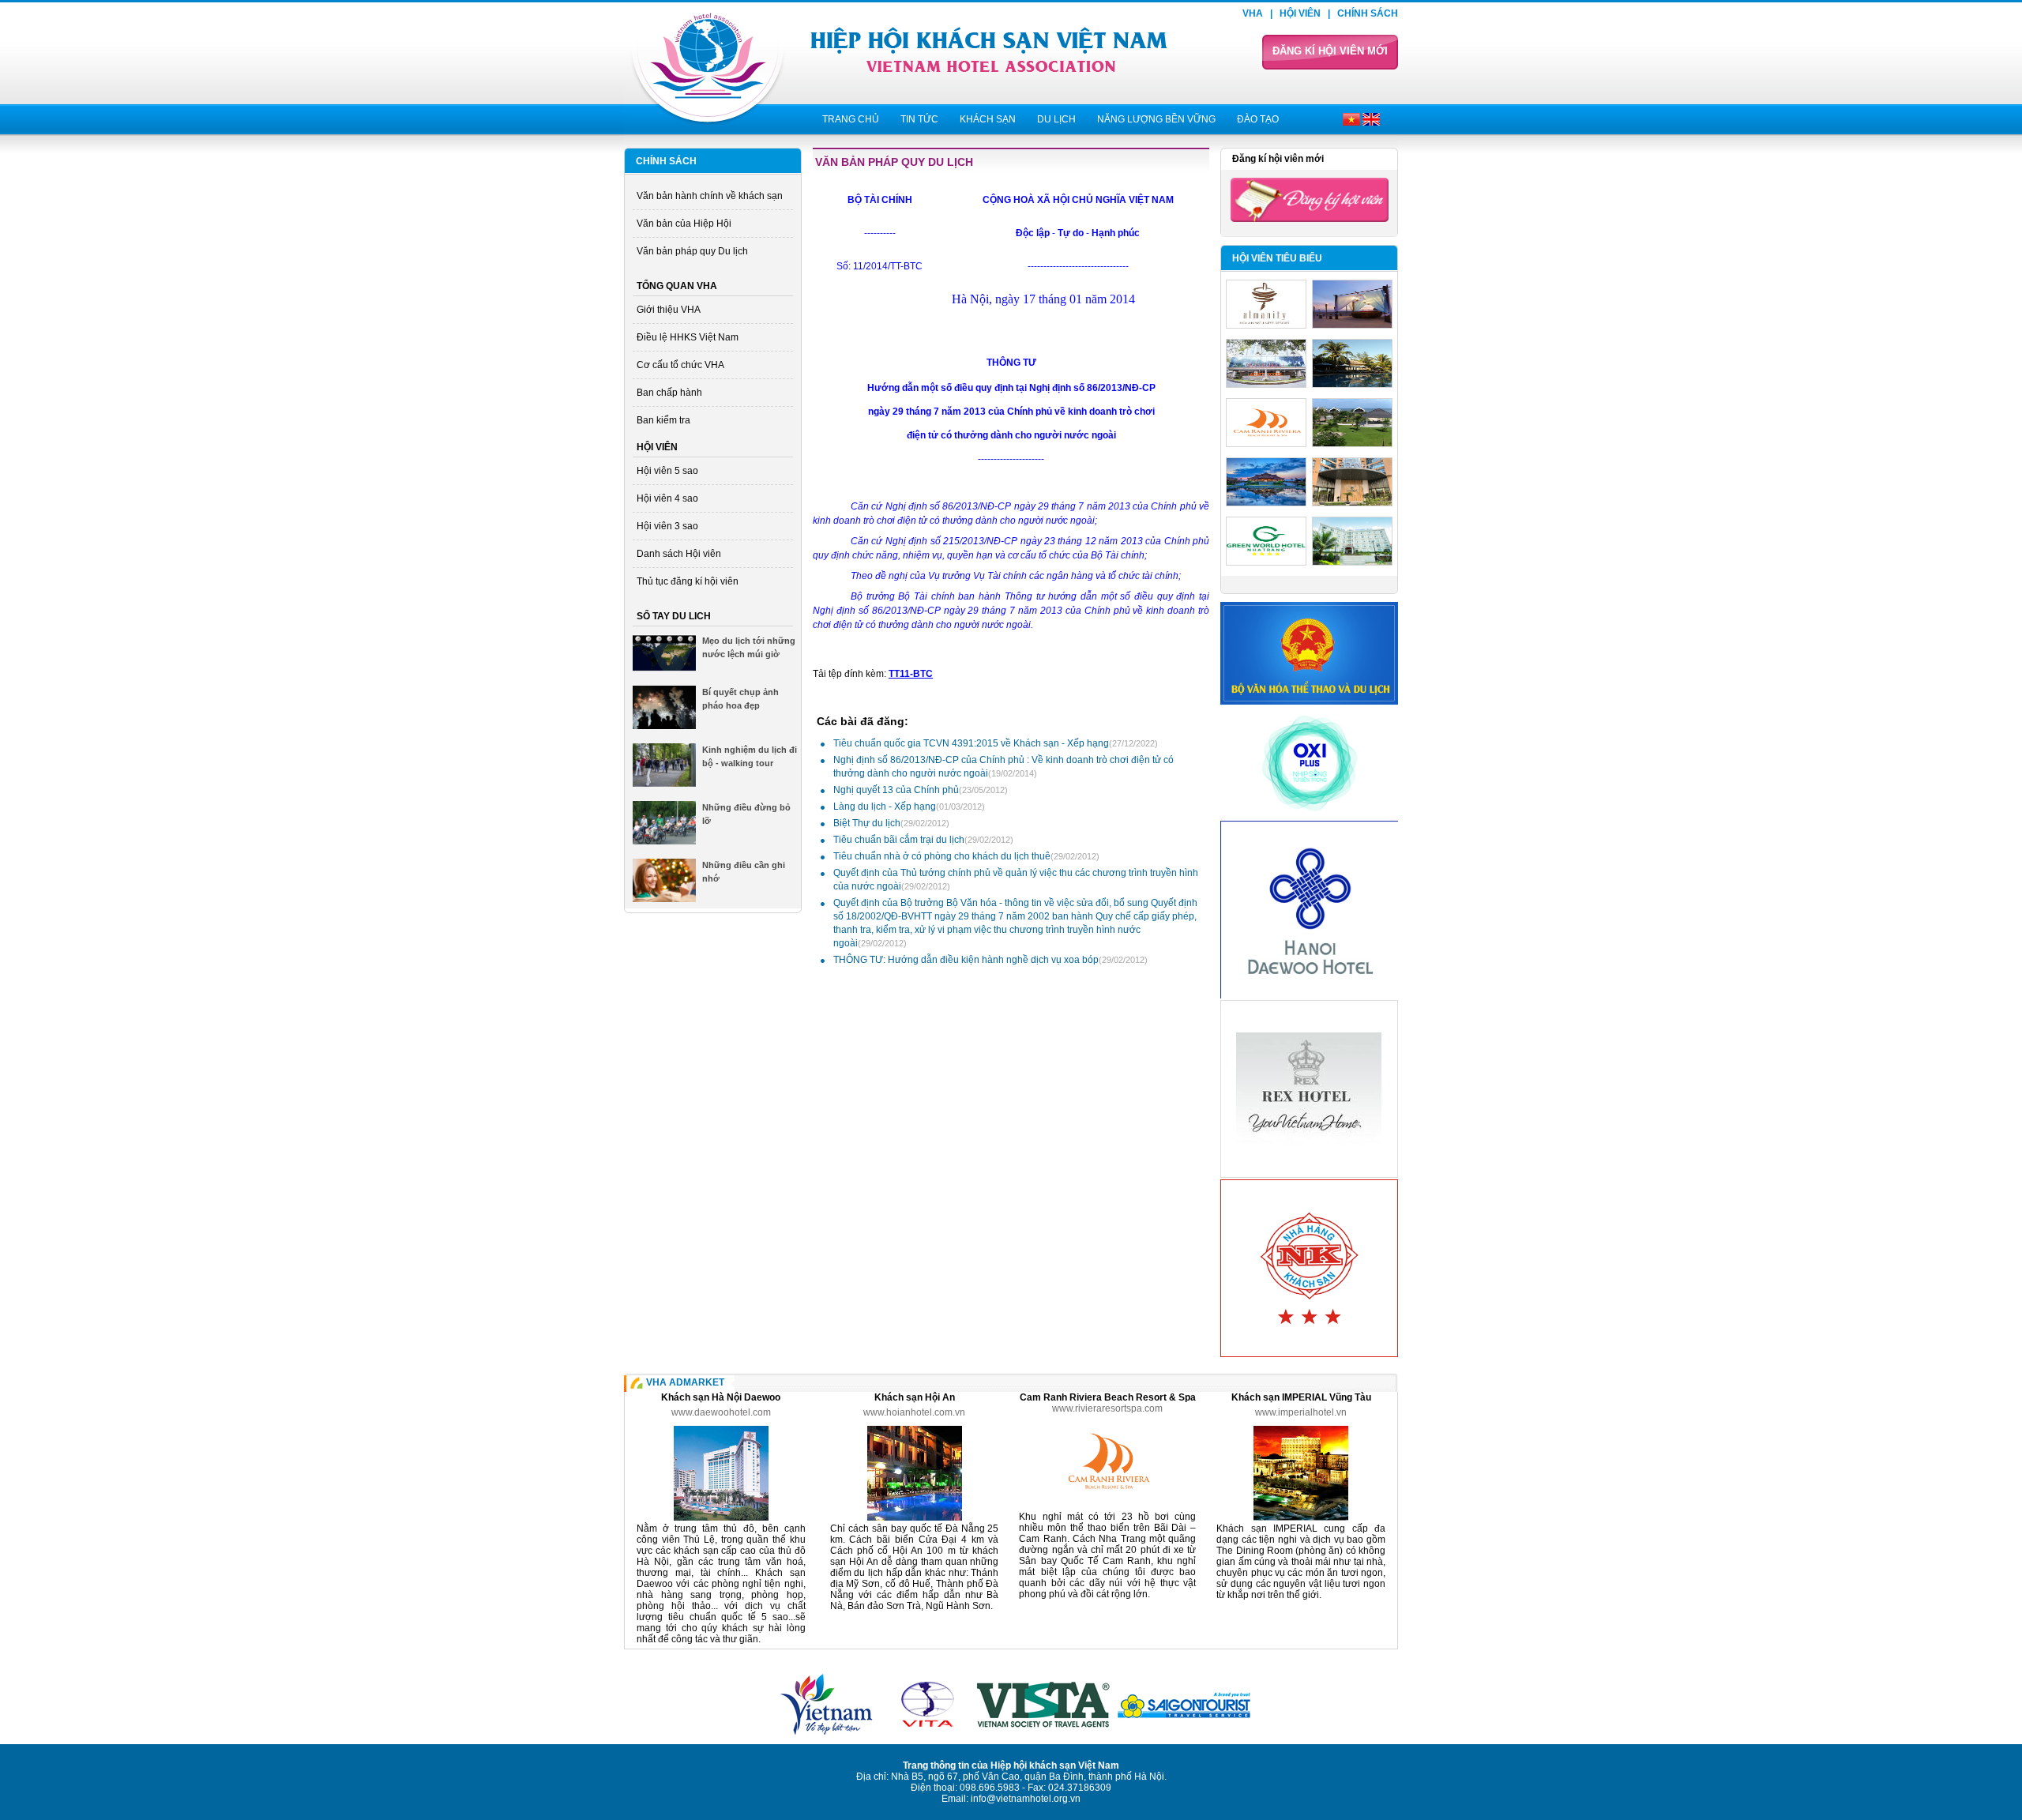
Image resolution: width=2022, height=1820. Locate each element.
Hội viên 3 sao (667, 526)
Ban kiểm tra (663, 420)
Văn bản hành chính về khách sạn (710, 196)
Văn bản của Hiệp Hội (684, 224)
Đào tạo (1258, 119)
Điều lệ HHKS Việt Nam (688, 337)
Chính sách (1368, 13)
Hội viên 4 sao (667, 498)
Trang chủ (851, 119)
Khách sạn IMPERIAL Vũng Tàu (1301, 1397)
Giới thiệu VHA (669, 310)
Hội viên (1300, 13)
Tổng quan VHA (677, 286)
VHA (1253, 13)
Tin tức (919, 119)
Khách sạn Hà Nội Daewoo (721, 1397)
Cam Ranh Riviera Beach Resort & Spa (1108, 1397)
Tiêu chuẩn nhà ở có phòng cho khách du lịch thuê (966, 856)
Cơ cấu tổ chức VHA (680, 365)
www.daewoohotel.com (721, 1412)
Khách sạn (988, 119)
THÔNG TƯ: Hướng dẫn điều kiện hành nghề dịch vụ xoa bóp (990, 960)
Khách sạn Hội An (915, 1397)
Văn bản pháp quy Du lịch (692, 251)
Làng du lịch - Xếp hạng (909, 807)
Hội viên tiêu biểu (1277, 258)
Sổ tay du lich (674, 616)
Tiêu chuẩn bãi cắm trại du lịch (923, 840)
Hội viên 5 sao (667, 471)
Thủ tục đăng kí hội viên (688, 581)
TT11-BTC (911, 674)
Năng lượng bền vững (1156, 119)
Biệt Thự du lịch (891, 823)
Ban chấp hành (669, 393)
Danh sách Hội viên (679, 554)
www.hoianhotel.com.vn (914, 1412)
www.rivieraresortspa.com (1107, 1408)
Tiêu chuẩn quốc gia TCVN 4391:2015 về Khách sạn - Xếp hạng (996, 743)
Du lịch (1056, 119)
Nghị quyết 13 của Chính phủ (921, 790)
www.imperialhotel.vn (1301, 1412)
